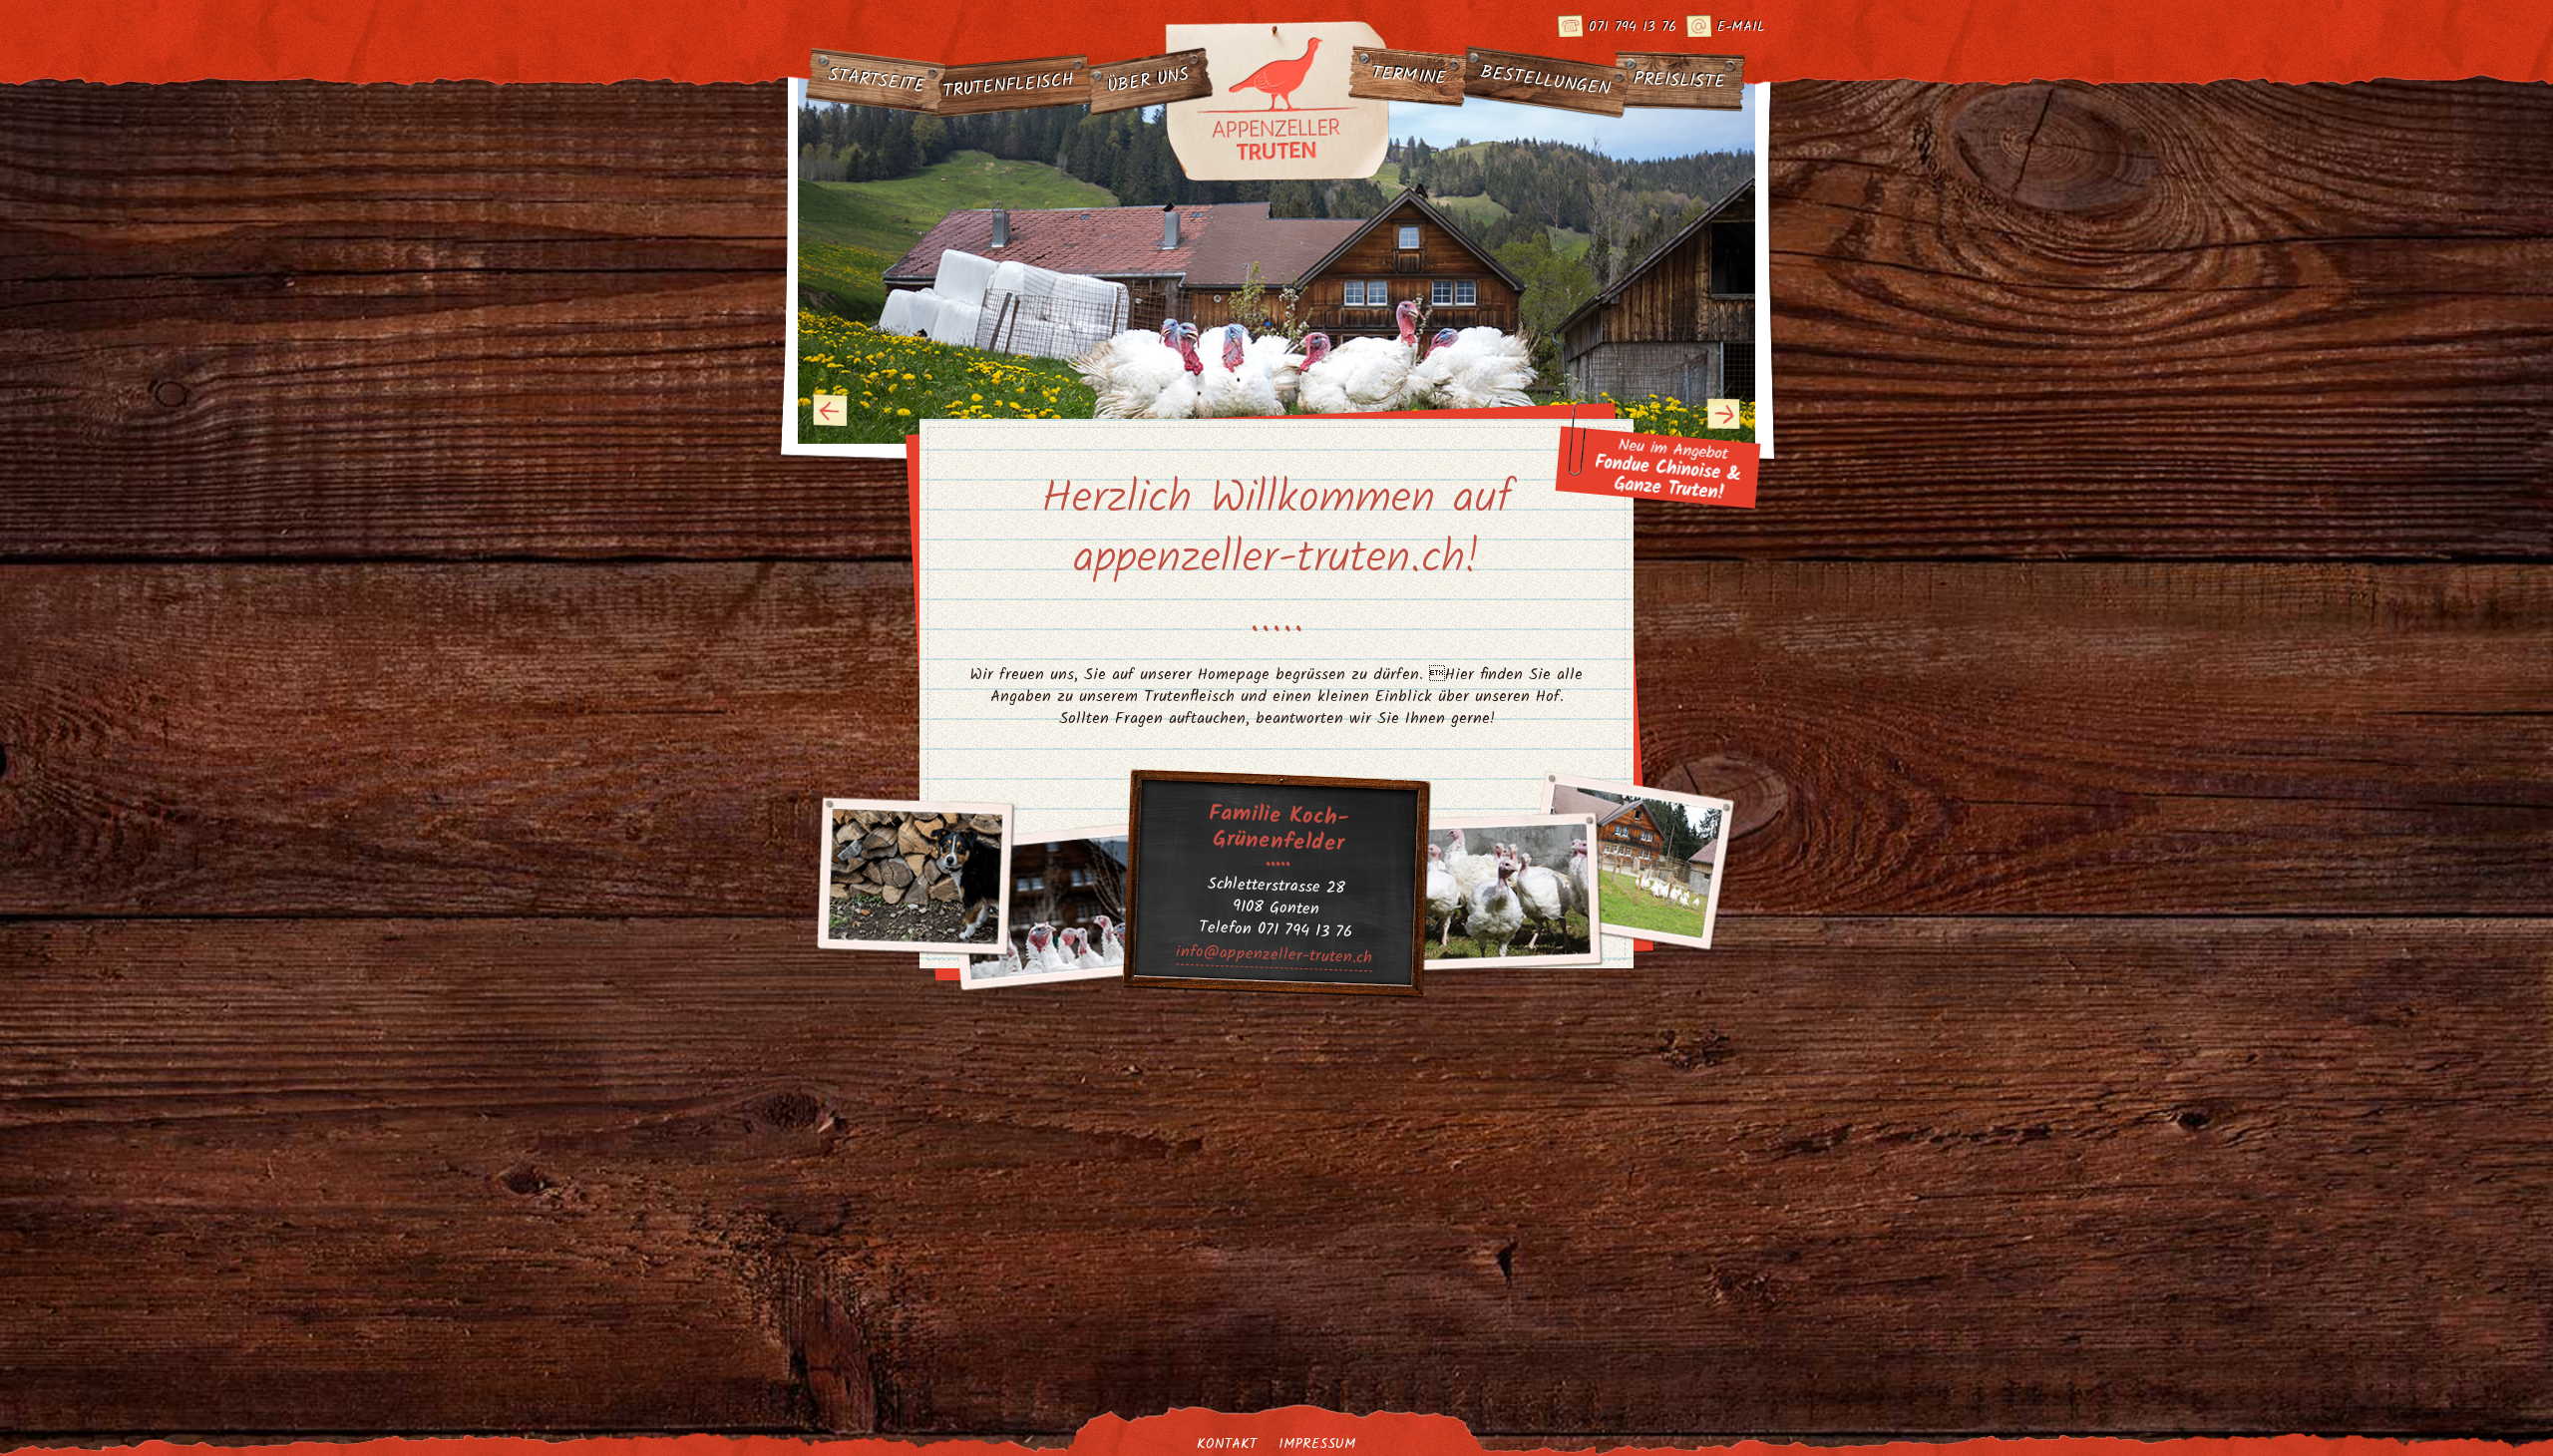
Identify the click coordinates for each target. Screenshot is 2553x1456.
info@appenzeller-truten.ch (1275, 955)
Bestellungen (1546, 81)
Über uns (1148, 82)
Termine (1409, 76)
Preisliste (1680, 81)
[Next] (1725, 413)
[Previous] (831, 411)
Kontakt (1227, 1444)
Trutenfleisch (1008, 86)
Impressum (1317, 1444)
